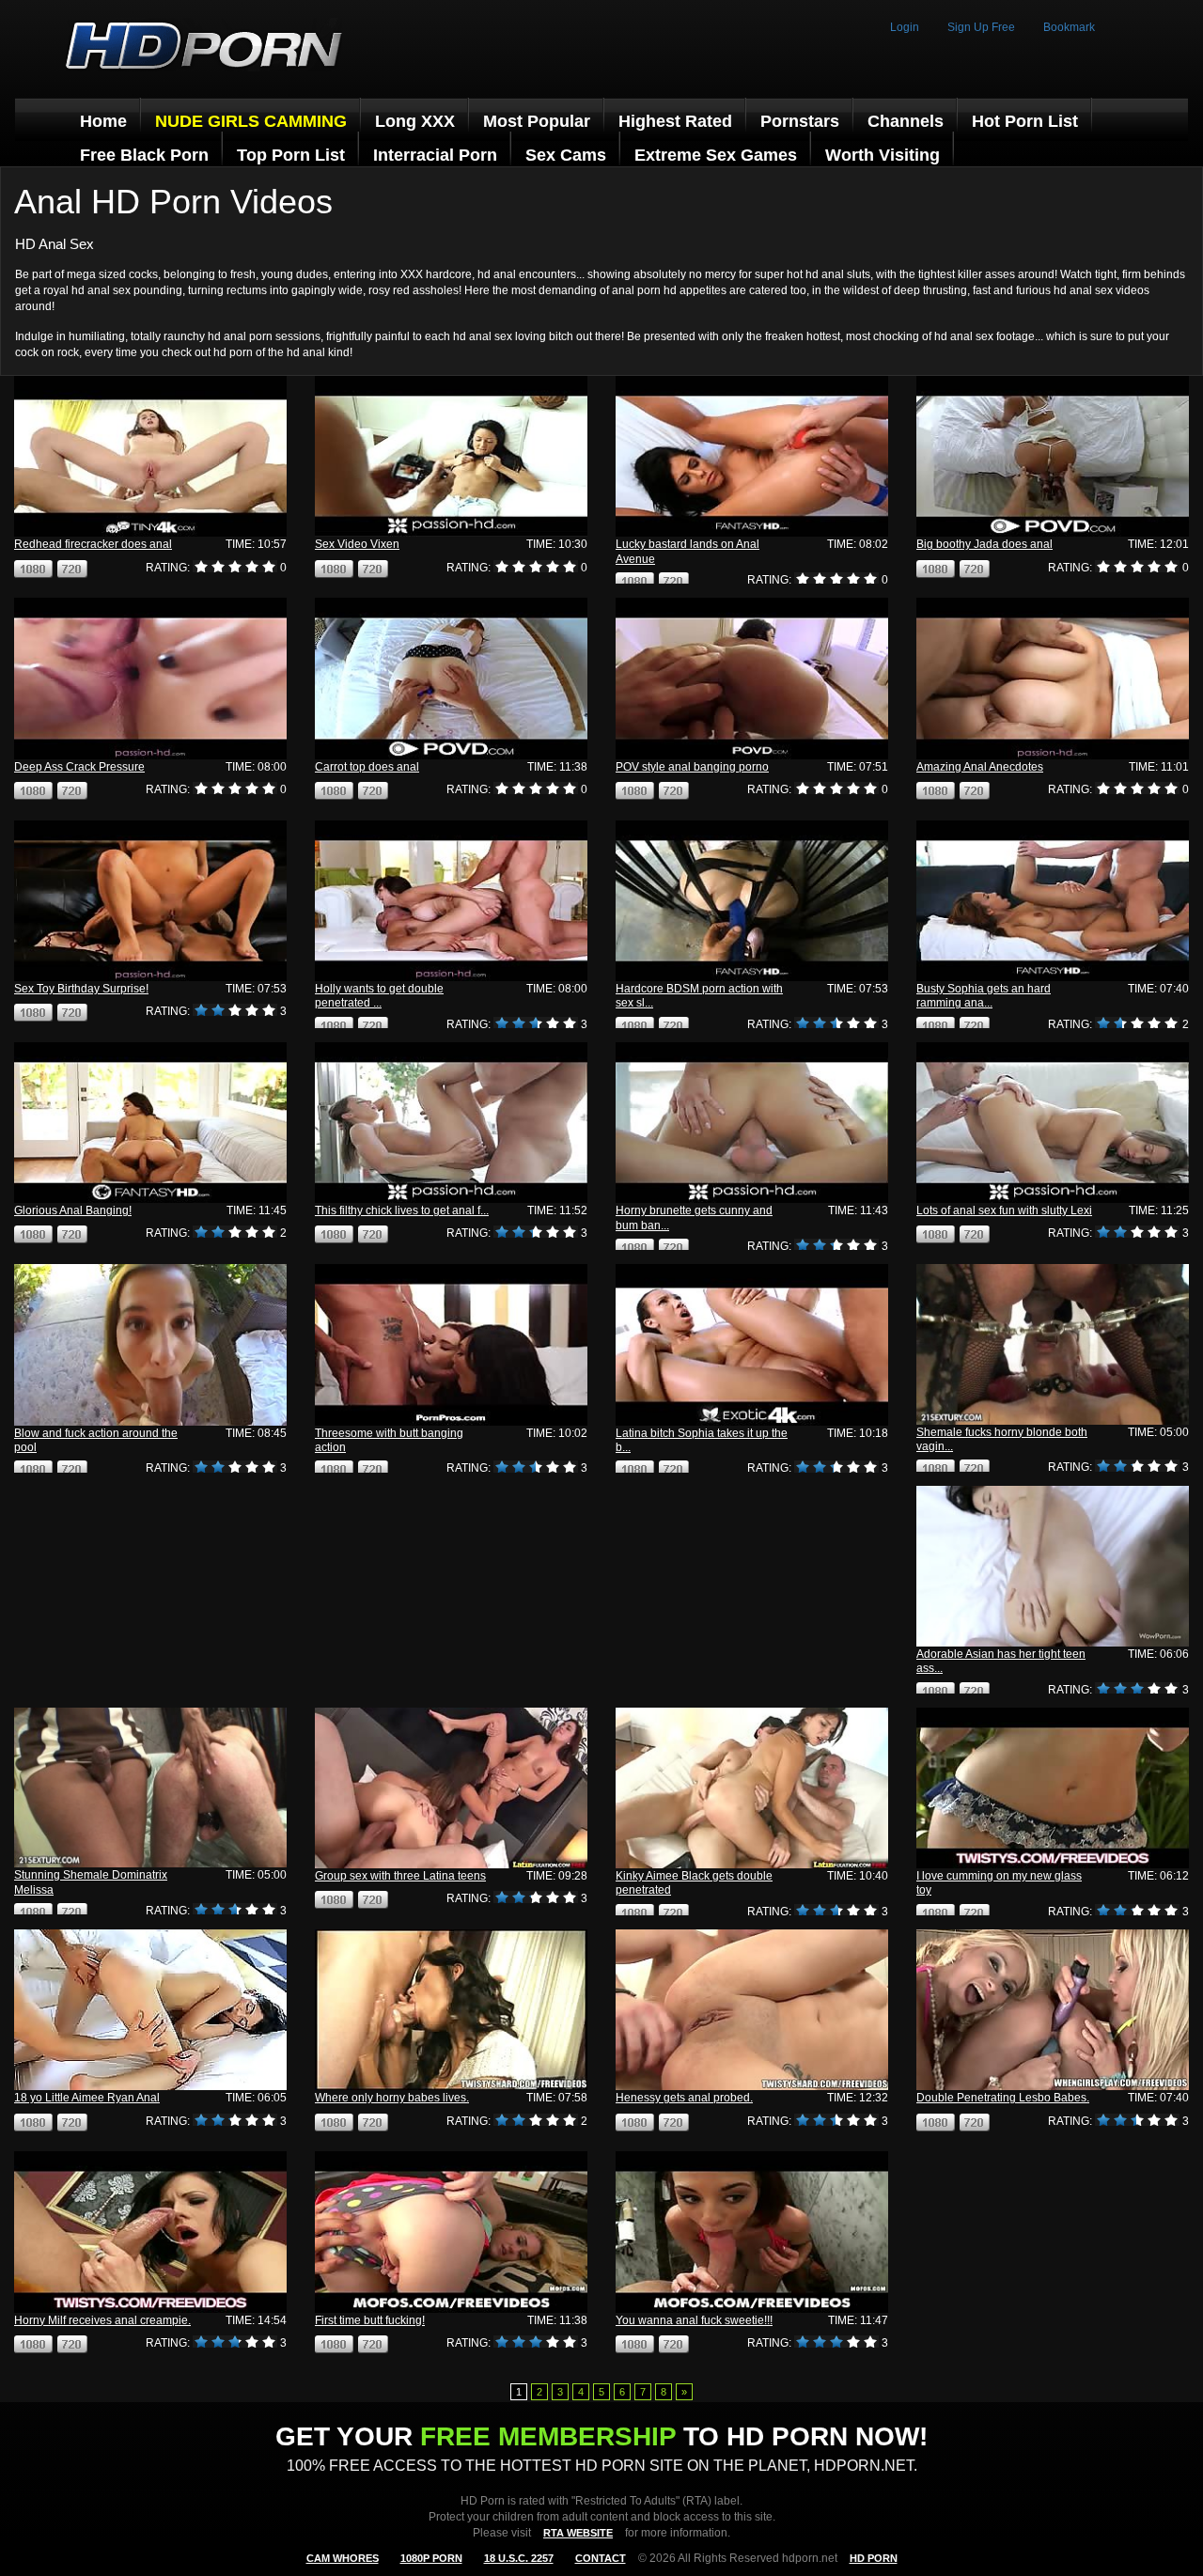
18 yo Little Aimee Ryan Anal (87, 2098)
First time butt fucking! (370, 2320)
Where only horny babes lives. (392, 2098)
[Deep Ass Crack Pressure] (150, 678)
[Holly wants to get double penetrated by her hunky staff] (451, 901)
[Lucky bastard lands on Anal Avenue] (752, 456)
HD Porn (874, 2558)
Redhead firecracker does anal (93, 544)
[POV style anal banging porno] (752, 678)
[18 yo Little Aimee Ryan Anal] (150, 2010)
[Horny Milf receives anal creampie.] (150, 2232)
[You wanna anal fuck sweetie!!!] (752, 2232)
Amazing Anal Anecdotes (980, 767)
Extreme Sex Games (716, 155)
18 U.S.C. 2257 (519, 2558)
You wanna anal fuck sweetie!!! (694, 2320)
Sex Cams (566, 155)
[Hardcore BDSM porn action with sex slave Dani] (752, 901)
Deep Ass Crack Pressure (79, 767)
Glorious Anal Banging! (73, 1210)
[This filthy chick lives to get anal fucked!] (451, 1123)
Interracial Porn (435, 155)
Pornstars (800, 121)
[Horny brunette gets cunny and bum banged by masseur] (752, 1123)
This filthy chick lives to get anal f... (402, 1210)
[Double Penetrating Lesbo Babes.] (1053, 2010)
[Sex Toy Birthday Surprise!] (150, 901)
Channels (906, 121)
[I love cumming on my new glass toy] (1053, 1788)
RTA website (578, 2533)
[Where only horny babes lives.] (451, 2010)
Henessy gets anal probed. (684, 2098)
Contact (601, 2558)
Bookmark (1069, 27)
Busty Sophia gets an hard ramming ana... (984, 996)
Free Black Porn (144, 155)
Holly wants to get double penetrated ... (379, 996)
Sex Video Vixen (357, 544)
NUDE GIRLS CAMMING (251, 121)
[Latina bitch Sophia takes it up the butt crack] (752, 1344)
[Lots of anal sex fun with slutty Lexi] (1053, 1123)
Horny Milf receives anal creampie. (102, 2320)
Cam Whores (343, 2558)
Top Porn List (291, 155)
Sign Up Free (981, 27)
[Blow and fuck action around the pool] (150, 1344)
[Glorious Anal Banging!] (150, 1123)
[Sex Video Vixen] (451, 456)
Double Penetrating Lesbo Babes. (1003, 2098)
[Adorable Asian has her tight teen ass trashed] (1053, 1566)
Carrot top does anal (367, 767)
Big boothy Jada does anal (984, 544)
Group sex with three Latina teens (400, 1876)
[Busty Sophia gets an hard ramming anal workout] (1053, 901)
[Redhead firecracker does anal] (150, 456)
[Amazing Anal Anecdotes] (1053, 678)
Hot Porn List (1025, 121)
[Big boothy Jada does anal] (1053, 456)
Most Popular (537, 121)
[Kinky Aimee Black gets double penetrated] (752, 1788)
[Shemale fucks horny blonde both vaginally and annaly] (1053, 1344)
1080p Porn (431, 2558)
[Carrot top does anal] (451, 678)
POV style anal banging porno (692, 767)
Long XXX (415, 121)
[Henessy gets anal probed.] (752, 2010)
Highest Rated (675, 121)
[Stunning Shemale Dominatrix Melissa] (150, 1788)
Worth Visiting (883, 155)
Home (103, 121)
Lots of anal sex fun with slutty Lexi (1004, 1210)
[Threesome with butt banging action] (451, 1344)
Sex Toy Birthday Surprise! (81, 989)
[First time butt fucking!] (451, 2232)
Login (905, 27)
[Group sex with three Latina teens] (451, 1788)
